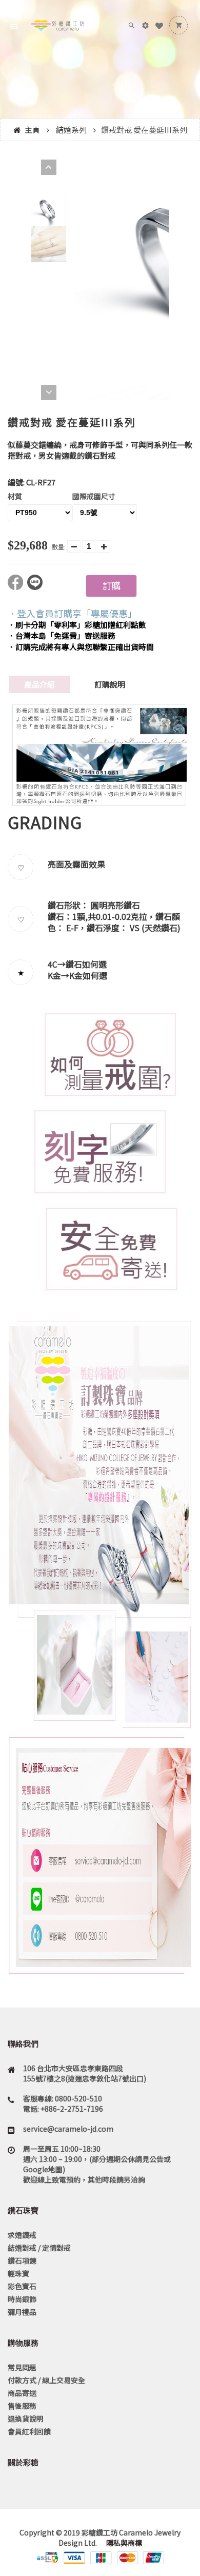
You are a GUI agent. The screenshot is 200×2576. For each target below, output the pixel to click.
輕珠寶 (18, 2273)
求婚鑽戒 (22, 2235)
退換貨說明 (26, 2418)
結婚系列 (71, 130)
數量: (59, 547)
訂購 (111, 585)
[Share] (17, 587)
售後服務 (22, 2406)
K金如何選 (88, 975)
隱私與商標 (123, 2543)
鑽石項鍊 (22, 2260)
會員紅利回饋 (29, 2431)
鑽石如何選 (86, 964)
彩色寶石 (22, 2286)
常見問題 (22, 2367)
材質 (15, 496)
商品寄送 (22, 2393)
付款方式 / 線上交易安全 (46, 2380)
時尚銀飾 (22, 2299)
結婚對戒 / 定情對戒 (39, 2248)
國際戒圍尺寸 (94, 496)
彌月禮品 (22, 2312)
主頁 (32, 130)
